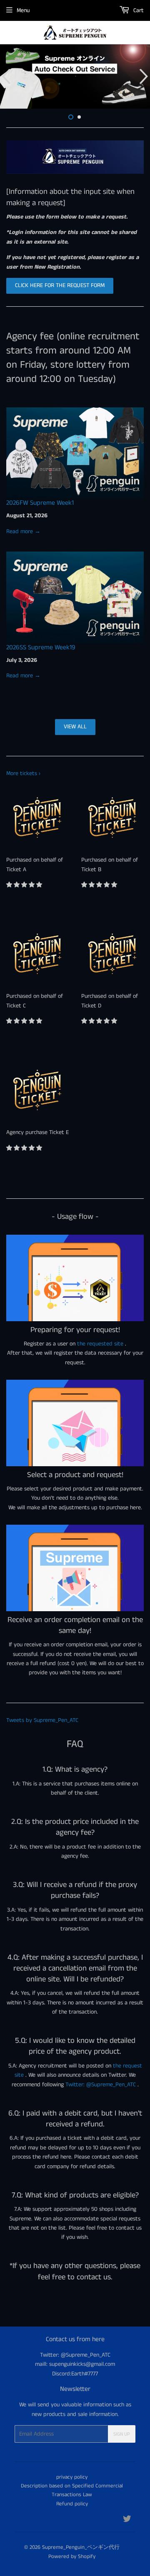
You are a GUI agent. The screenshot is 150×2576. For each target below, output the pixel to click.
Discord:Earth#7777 (75, 2374)
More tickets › (23, 773)
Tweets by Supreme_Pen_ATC (42, 1720)
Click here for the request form (60, 285)
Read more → (23, 531)
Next (145, 76)
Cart (138, 10)
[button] (25, 885)
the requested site (100, 1344)
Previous (5, 76)
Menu (23, 10)
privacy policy (72, 2477)
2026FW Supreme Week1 (40, 503)
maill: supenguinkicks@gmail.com (75, 2364)
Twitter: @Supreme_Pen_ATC (101, 2085)
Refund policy (72, 2504)
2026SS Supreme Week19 (41, 647)
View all (75, 727)
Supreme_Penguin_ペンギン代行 (81, 2547)
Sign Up (122, 2434)
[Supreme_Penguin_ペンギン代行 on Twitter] (127, 2520)
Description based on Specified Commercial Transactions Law (72, 2490)
